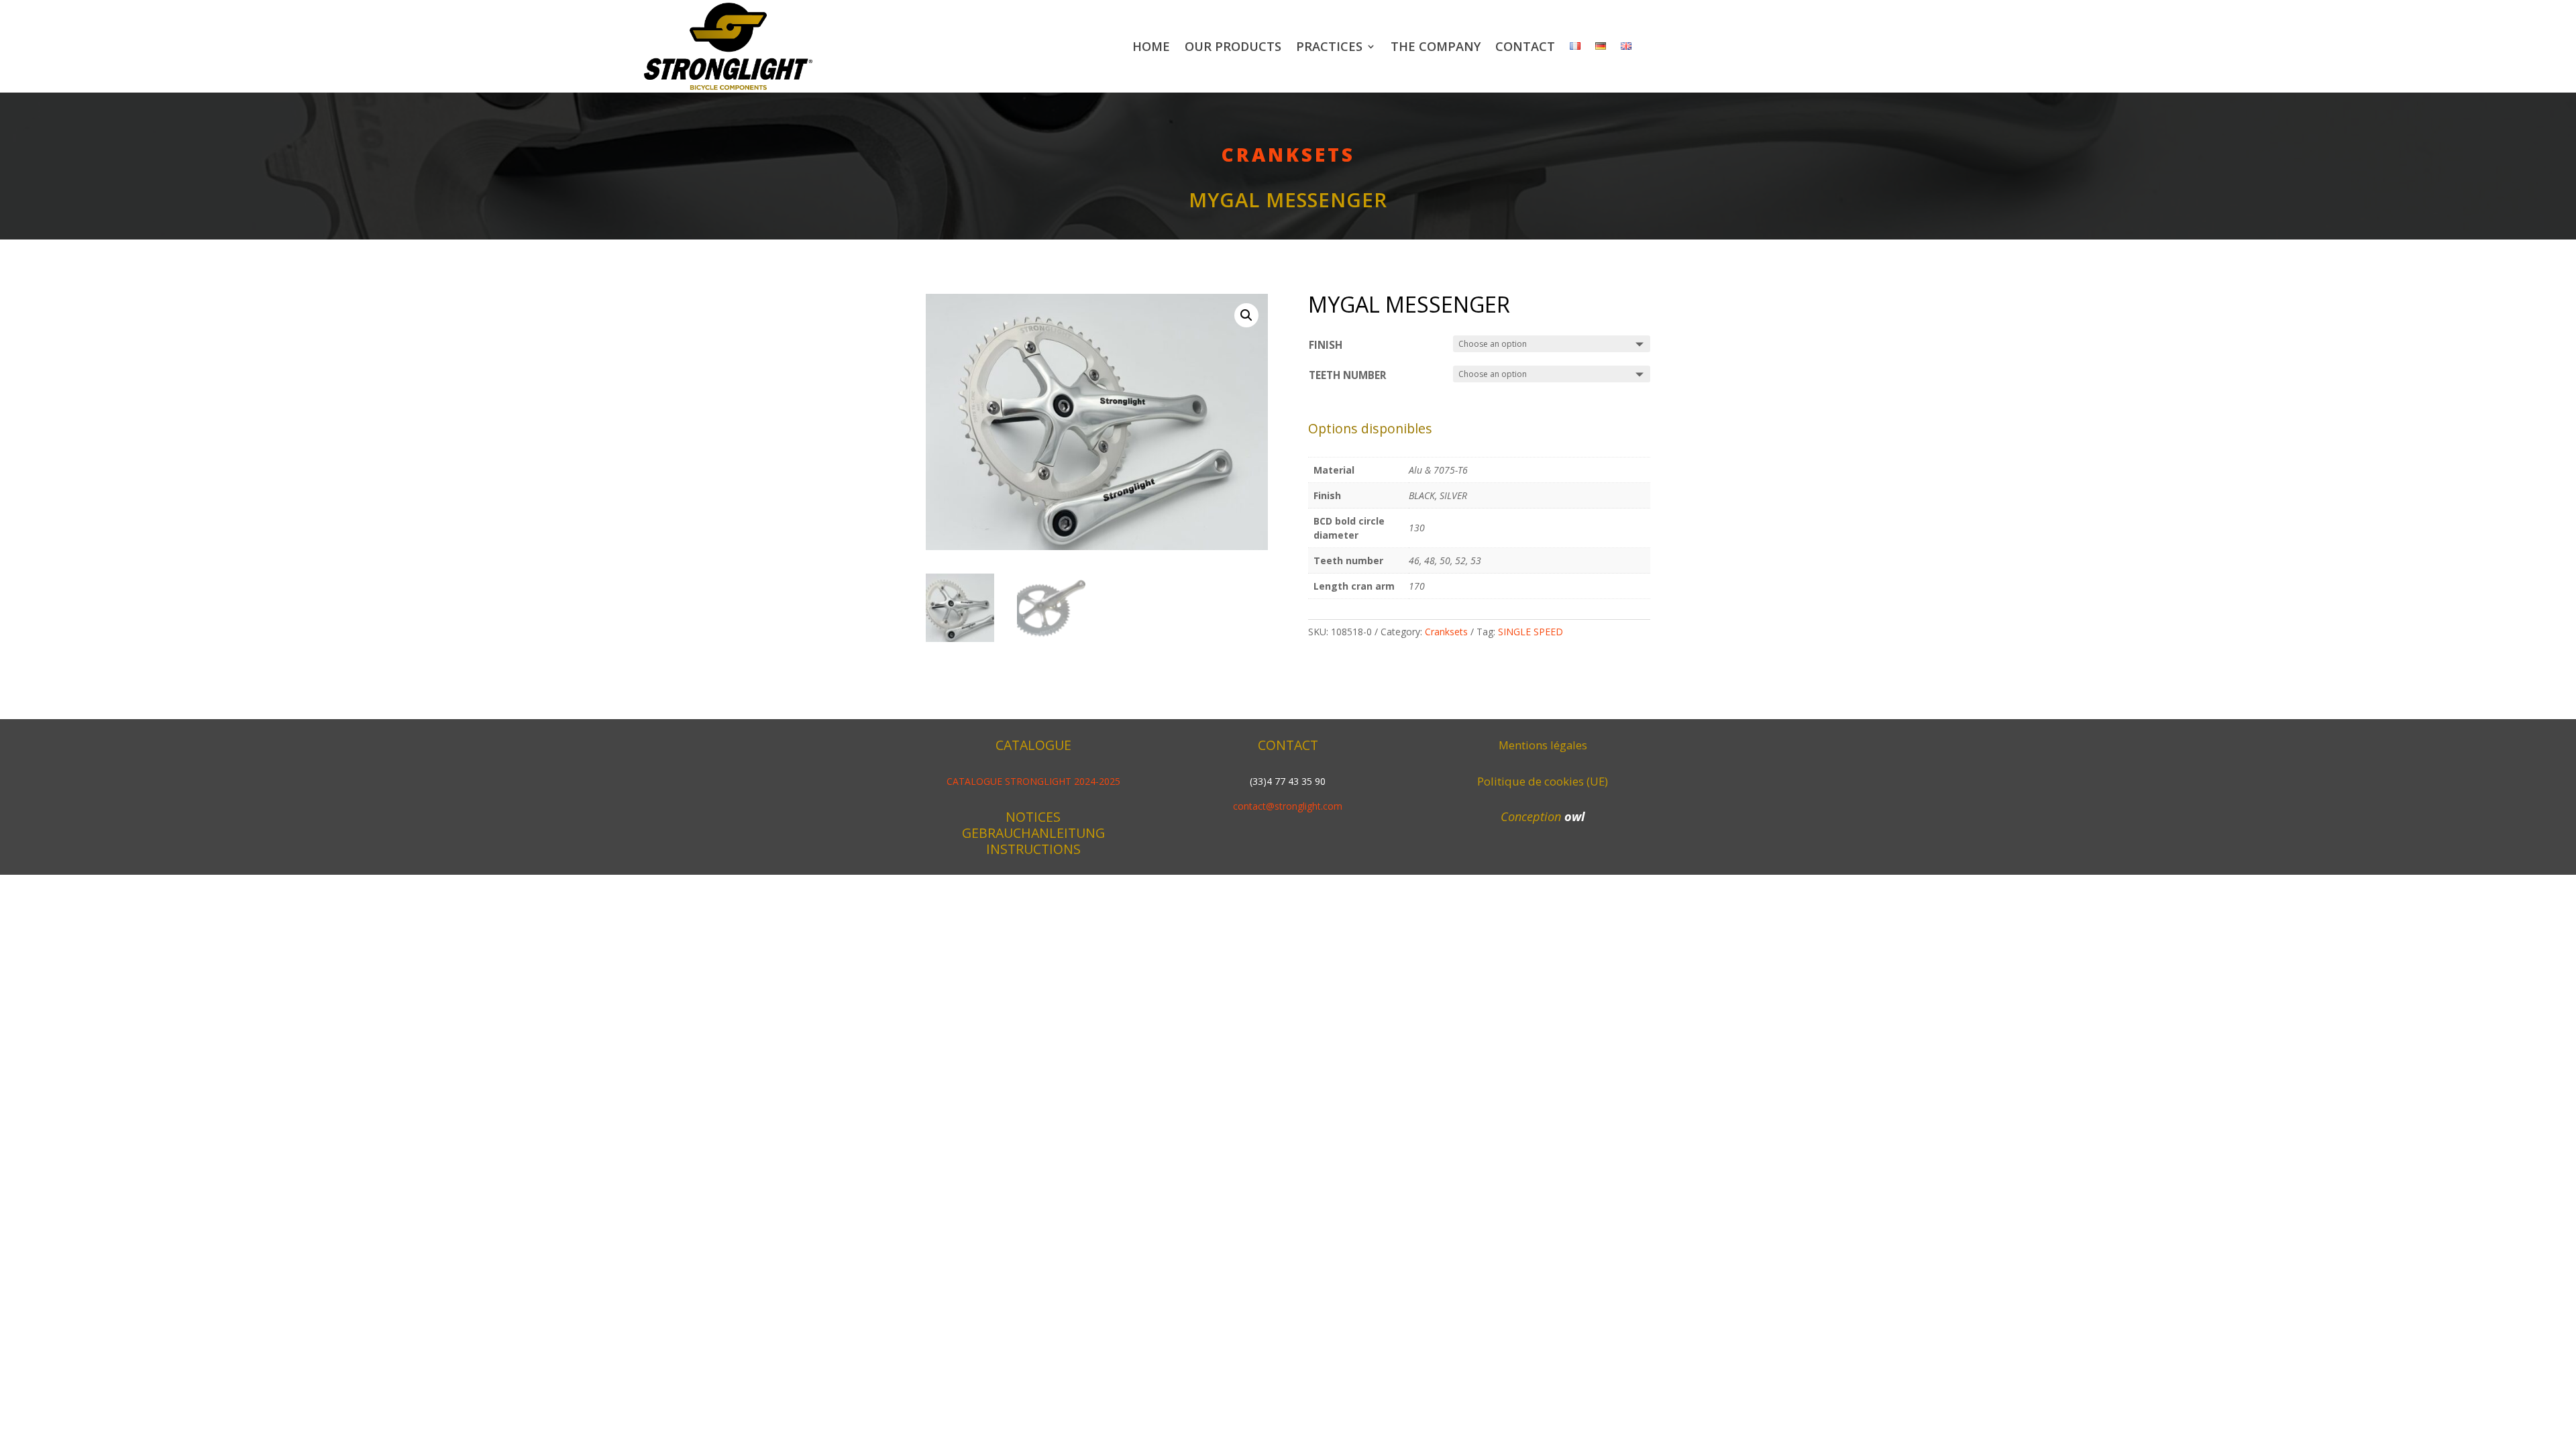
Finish (1326, 345)
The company (1436, 46)
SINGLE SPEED (1531, 632)
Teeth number (1348, 375)
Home (1151, 46)
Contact (1525, 46)
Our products (1233, 46)
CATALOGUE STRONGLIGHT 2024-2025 (1033, 781)
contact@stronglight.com (1288, 806)
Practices (1329, 46)
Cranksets (1288, 154)
